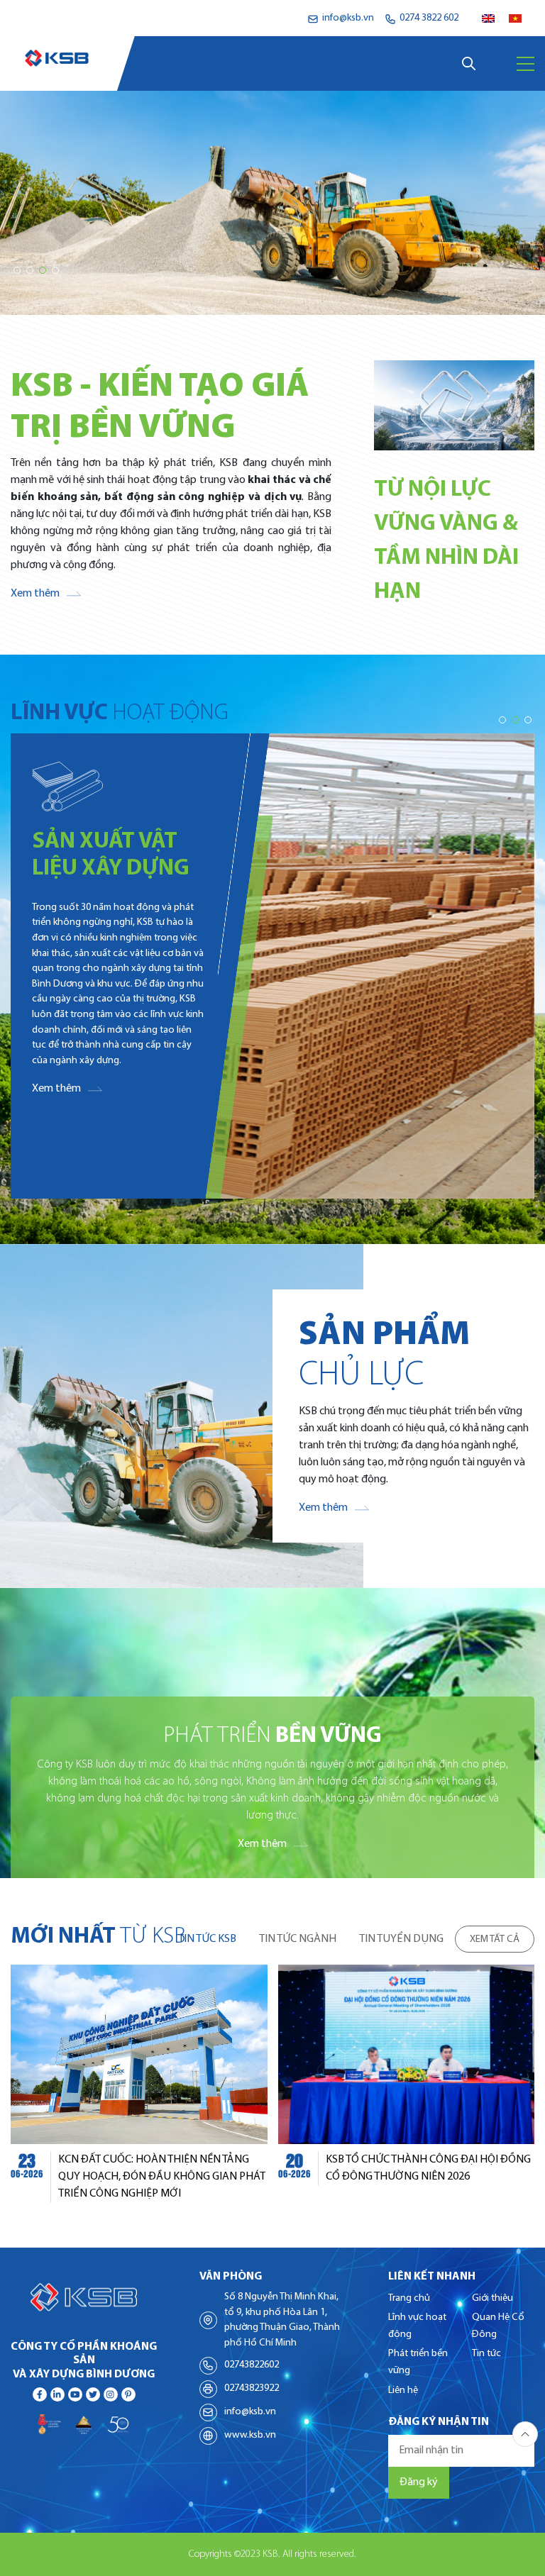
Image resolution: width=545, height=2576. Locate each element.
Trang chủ (409, 2298)
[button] (17, 270)
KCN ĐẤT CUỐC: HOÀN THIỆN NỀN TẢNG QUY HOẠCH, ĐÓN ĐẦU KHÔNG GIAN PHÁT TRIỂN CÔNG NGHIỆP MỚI (162, 2177)
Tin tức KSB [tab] (207, 1939)
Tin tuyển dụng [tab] (401, 1939)
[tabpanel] (272, 2083)
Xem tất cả (495, 1939)
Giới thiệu (492, 2298)
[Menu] (525, 64)
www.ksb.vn (250, 2435)
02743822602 (252, 2365)
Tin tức (486, 2354)
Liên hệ (403, 2391)
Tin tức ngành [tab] (298, 1939)
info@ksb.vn (250, 2412)
